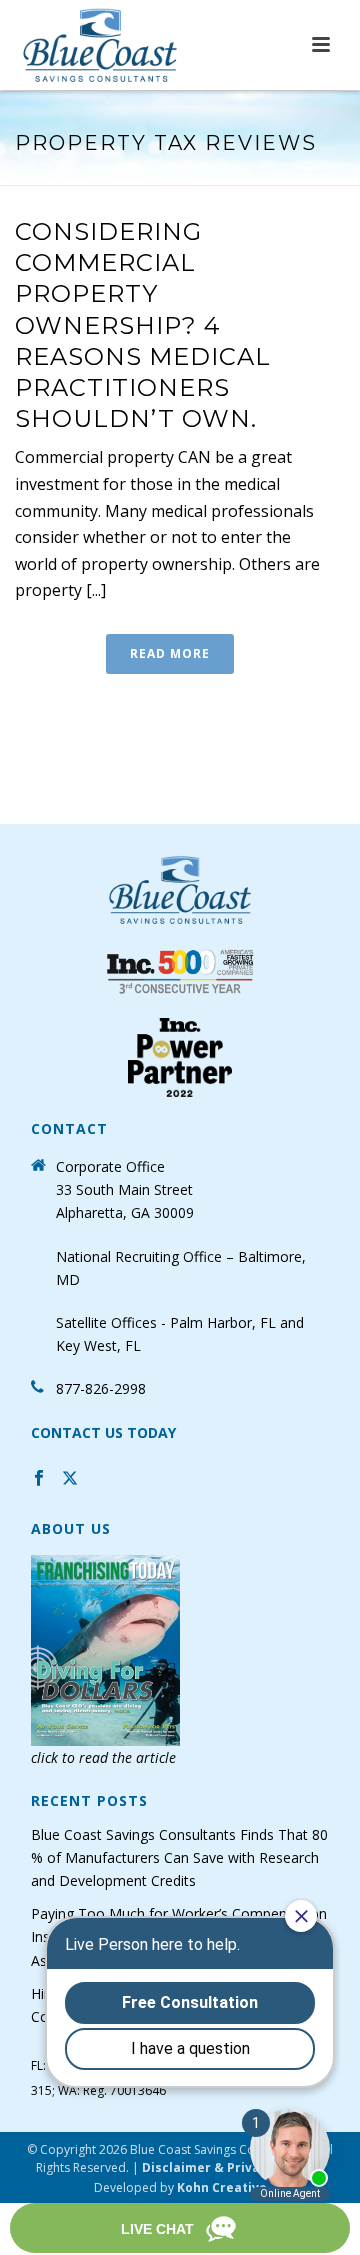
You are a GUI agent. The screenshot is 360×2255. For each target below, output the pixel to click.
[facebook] (39, 1480)
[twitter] (70, 1480)
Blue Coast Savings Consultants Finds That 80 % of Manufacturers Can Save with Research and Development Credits (179, 1857)
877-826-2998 (101, 1388)
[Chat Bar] (180, 2229)
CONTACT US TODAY (103, 1432)
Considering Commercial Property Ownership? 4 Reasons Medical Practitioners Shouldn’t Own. (143, 325)
